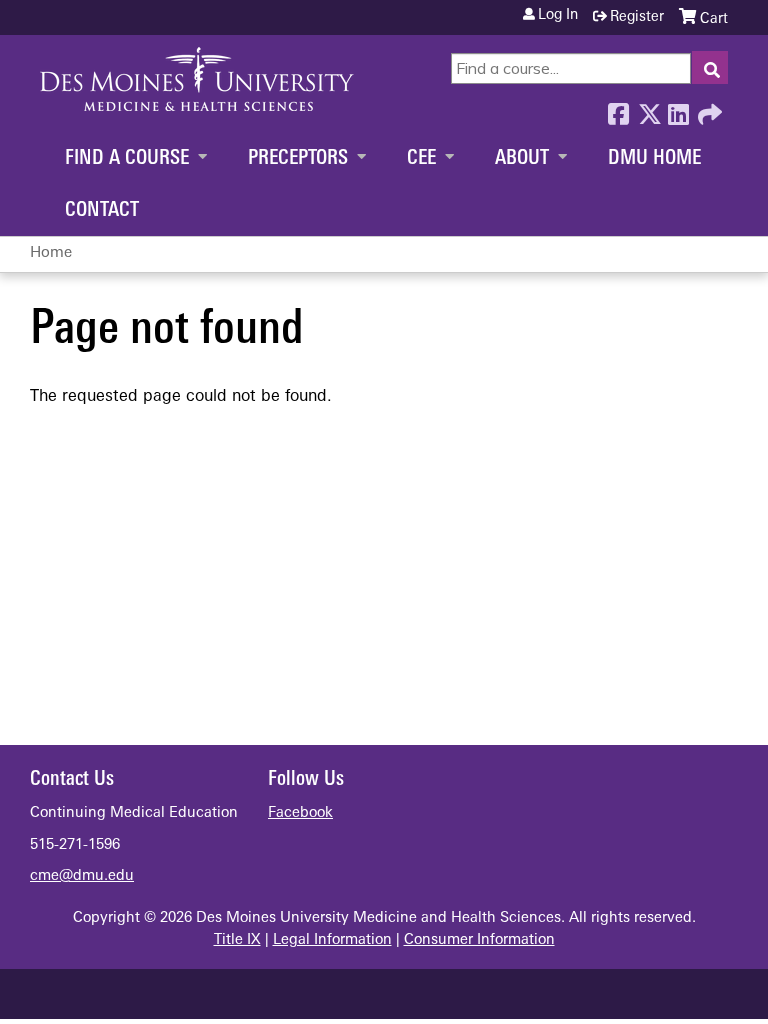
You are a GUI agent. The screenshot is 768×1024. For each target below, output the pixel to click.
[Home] (197, 79)
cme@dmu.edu (82, 876)
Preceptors (298, 159)
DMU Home (654, 159)
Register (637, 17)
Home (51, 253)
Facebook (618, 109)
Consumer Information (479, 940)
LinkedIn (678, 109)
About (522, 159)
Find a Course (127, 159)
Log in (558, 16)
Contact (102, 211)
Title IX (237, 940)
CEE (421, 159)
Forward (708, 109)
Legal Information (332, 940)
